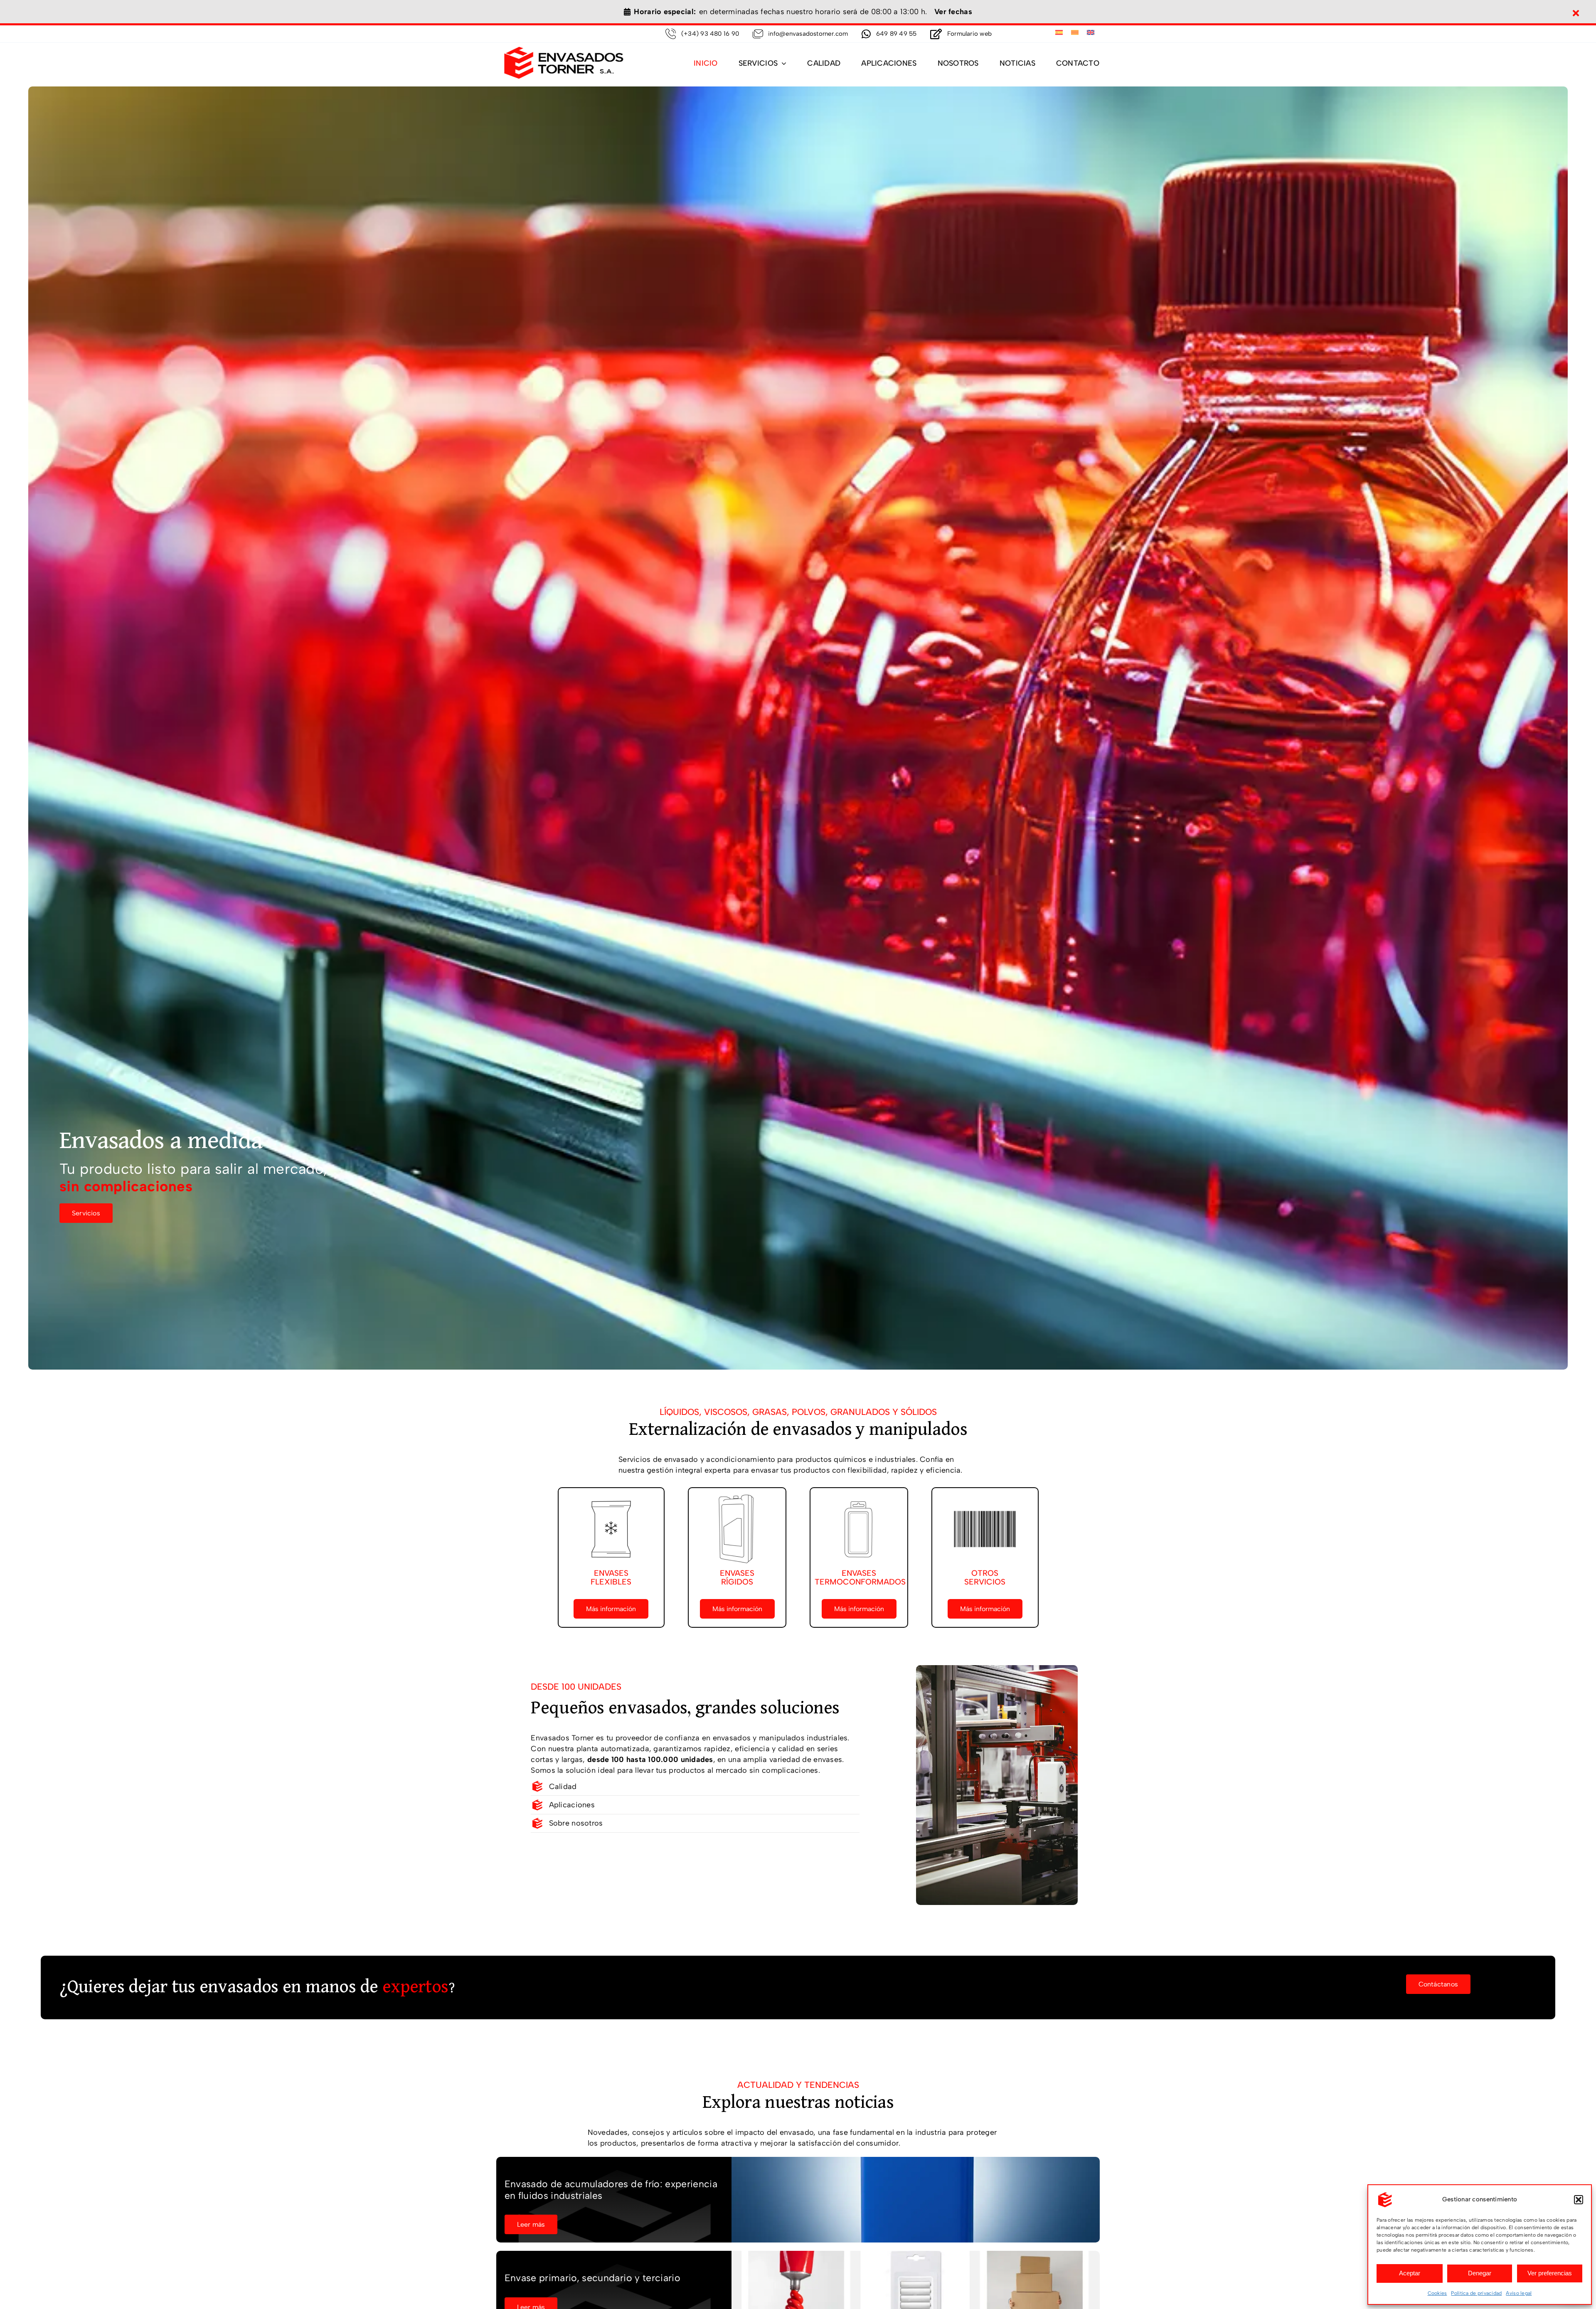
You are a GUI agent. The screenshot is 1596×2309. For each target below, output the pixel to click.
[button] (1579, 2200)
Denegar (1480, 2273)
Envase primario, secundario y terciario (592, 2278)
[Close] (1576, 13)
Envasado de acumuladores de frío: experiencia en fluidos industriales (611, 2190)
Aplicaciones (572, 1805)
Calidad (563, 1787)
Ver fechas (953, 12)
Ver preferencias (1550, 2273)
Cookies (1437, 2293)
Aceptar (1410, 2273)
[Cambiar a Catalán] (1075, 33)
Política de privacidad (1476, 2293)
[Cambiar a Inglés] (1091, 33)
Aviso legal (1519, 2293)
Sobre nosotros (576, 1823)
